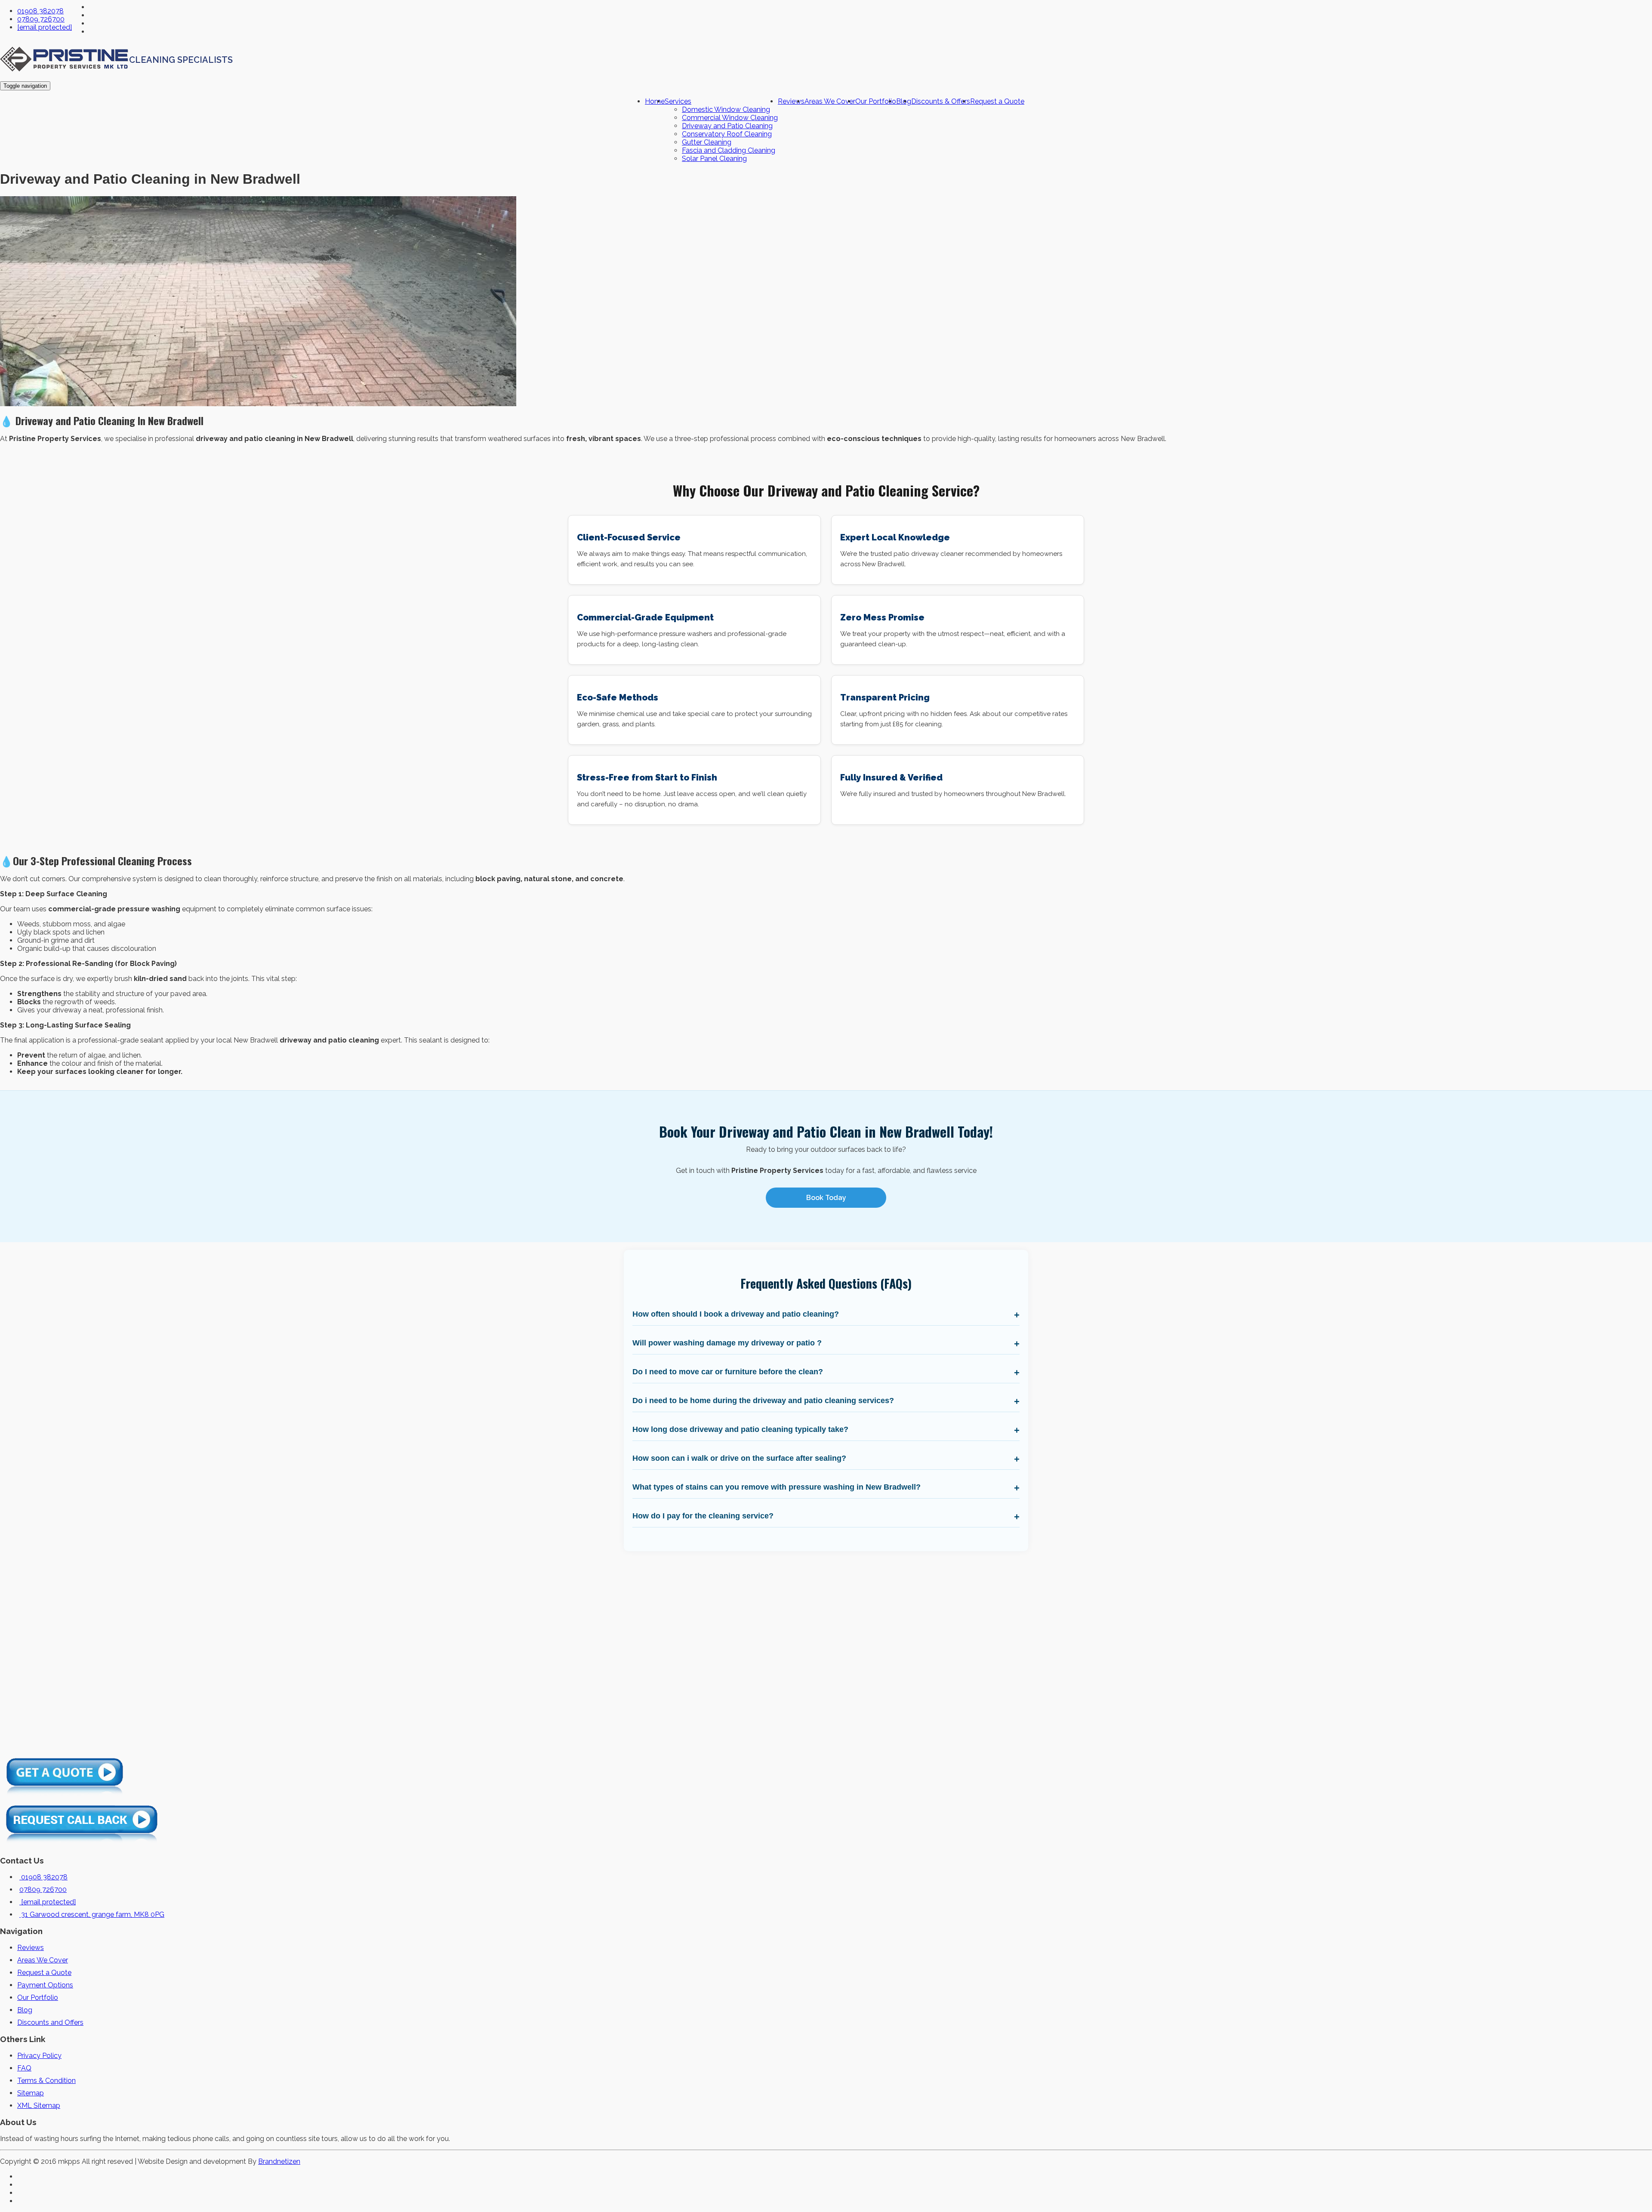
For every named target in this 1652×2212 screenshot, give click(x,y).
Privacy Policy (39, 2056)
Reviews (791, 101)
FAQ (24, 2068)
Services (678, 101)
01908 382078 (40, 11)
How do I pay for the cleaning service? (703, 1516)
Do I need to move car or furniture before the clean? (728, 1372)
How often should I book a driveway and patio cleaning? (736, 1314)
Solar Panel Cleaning (714, 159)
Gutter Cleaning (707, 142)
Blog (25, 2010)
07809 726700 (41, 19)
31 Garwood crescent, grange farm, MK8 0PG (92, 1914)
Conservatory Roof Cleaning (727, 134)
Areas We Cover (830, 101)
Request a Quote (997, 101)
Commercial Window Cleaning (730, 118)
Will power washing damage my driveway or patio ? (727, 1343)
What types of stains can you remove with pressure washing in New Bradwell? (777, 1487)
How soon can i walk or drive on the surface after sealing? (739, 1458)
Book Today (826, 1198)
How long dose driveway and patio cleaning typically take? (740, 1429)
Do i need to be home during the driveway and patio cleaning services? (763, 1401)
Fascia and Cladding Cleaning (729, 150)
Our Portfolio (876, 101)
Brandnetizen (279, 2161)
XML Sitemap (39, 2106)
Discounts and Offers (50, 2022)
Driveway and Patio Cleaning (727, 126)
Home (655, 101)
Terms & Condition (46, 2081)
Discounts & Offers (941, 101)
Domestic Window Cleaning (726, 110)
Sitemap (31, 2093)
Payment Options (45, 1985)
